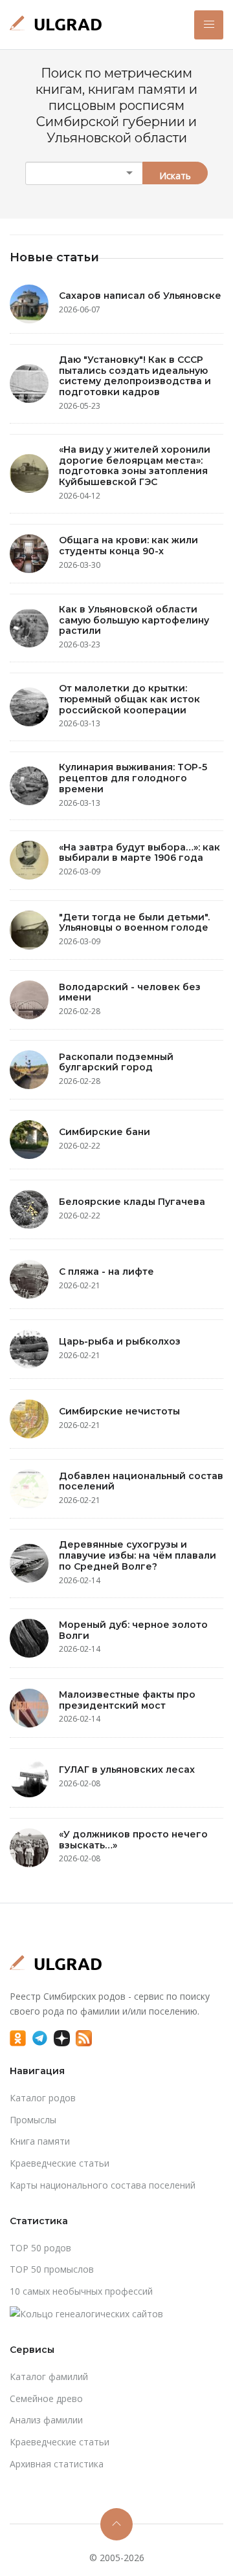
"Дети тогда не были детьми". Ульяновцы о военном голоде (134, 923)
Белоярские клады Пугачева (132, 1202)
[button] (209, 25)
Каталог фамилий (49, 2376)
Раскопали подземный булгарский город (116, 1062)
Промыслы (33, 2120)
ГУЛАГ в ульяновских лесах (127, 1770)
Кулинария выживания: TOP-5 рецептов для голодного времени (133, 778)
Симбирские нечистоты (119, 1411)
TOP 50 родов (40, 2248)
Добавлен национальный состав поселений (141, 1481)
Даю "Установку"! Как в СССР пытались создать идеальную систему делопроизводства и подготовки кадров (135, 376)
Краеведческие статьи (60, 2163)
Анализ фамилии (46, 2420)
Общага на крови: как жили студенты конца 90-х (128, 546)
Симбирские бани (105, 1132)
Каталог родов (43, 2098)
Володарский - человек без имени (130, 992)
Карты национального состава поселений (103, 2185)
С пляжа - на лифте (106, 1272)
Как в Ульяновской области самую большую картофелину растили (134, 620)
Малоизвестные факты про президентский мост (127, 1700)
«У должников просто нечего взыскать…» (133, 1840)
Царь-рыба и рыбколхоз (120, 1341)
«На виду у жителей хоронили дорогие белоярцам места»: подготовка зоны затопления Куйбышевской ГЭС (135, 466)
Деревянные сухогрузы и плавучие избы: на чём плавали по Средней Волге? (138, 1555)
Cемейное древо (46, 2398)
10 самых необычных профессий (81, 2291)
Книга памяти (40, 2141)
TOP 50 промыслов (52, 2269)
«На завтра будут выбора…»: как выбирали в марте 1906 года (139, 853)
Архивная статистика (57, 2464)
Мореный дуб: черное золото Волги (133, 1630)
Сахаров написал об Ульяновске (140, 296)
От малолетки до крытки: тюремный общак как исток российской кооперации (129, 699)
